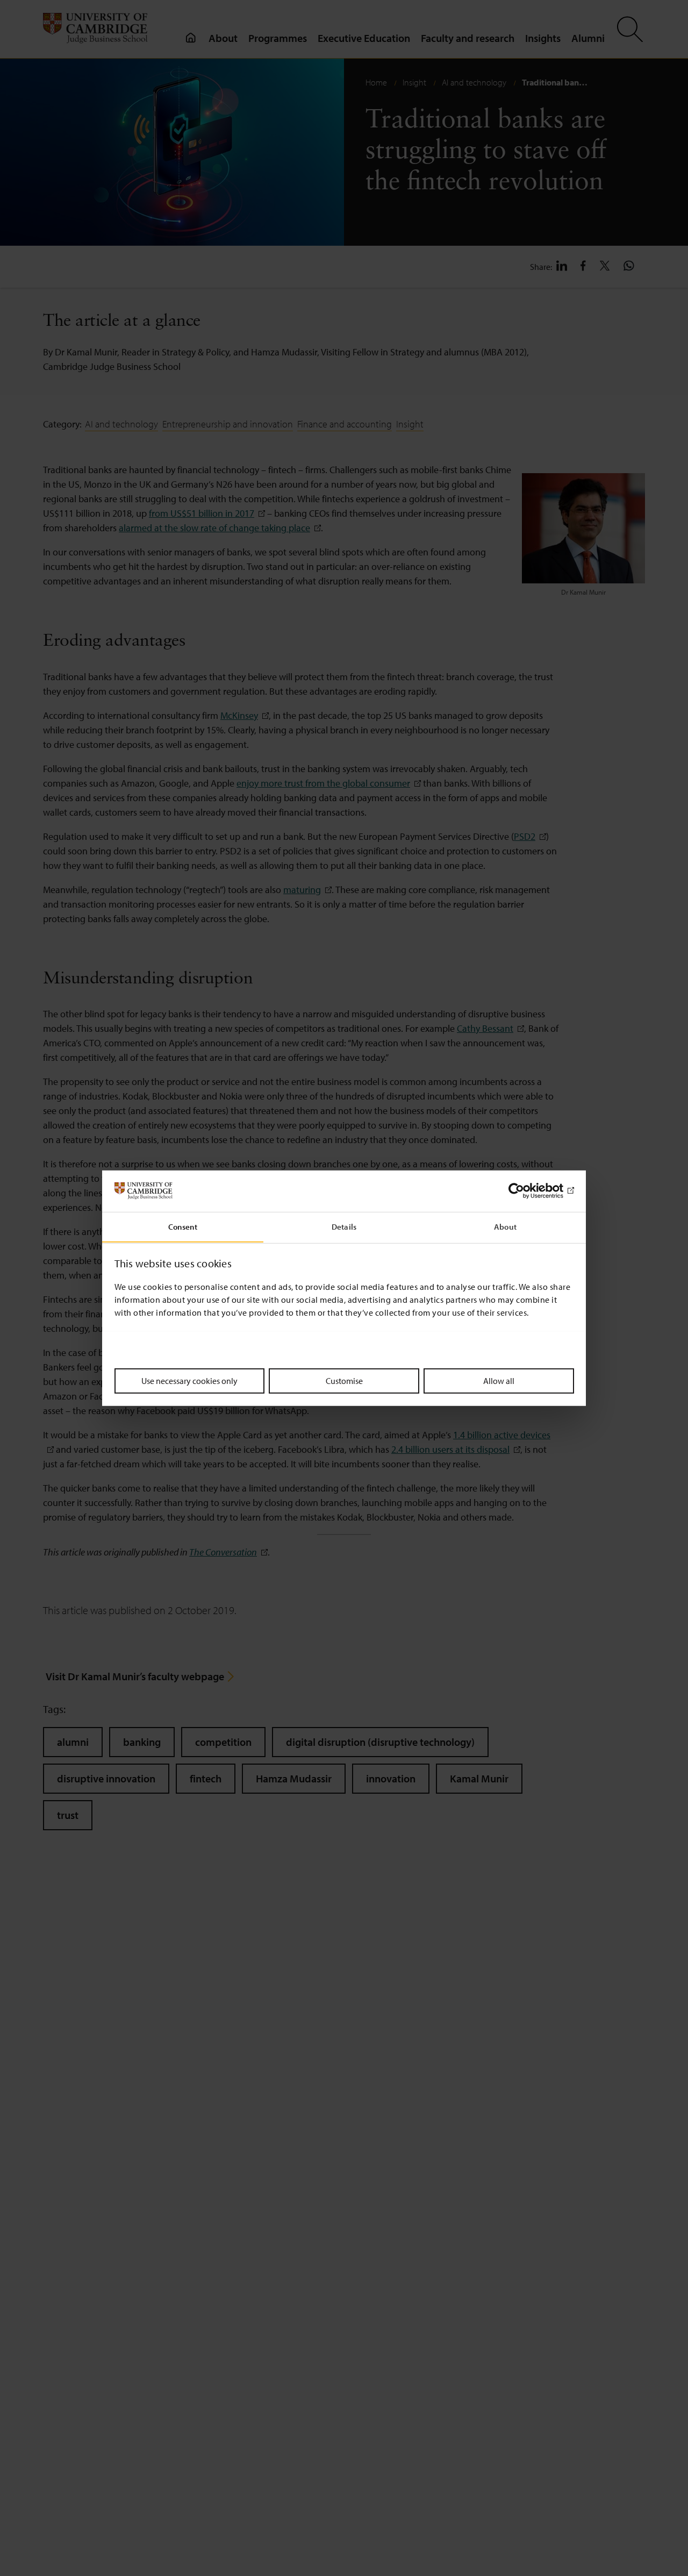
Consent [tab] (183, 1226)
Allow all (499, 1380)
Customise (344, 1380)
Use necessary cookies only (189, 1380)
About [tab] (505, 1226)
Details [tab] (344, 1226)
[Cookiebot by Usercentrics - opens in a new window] (527, 1191)
